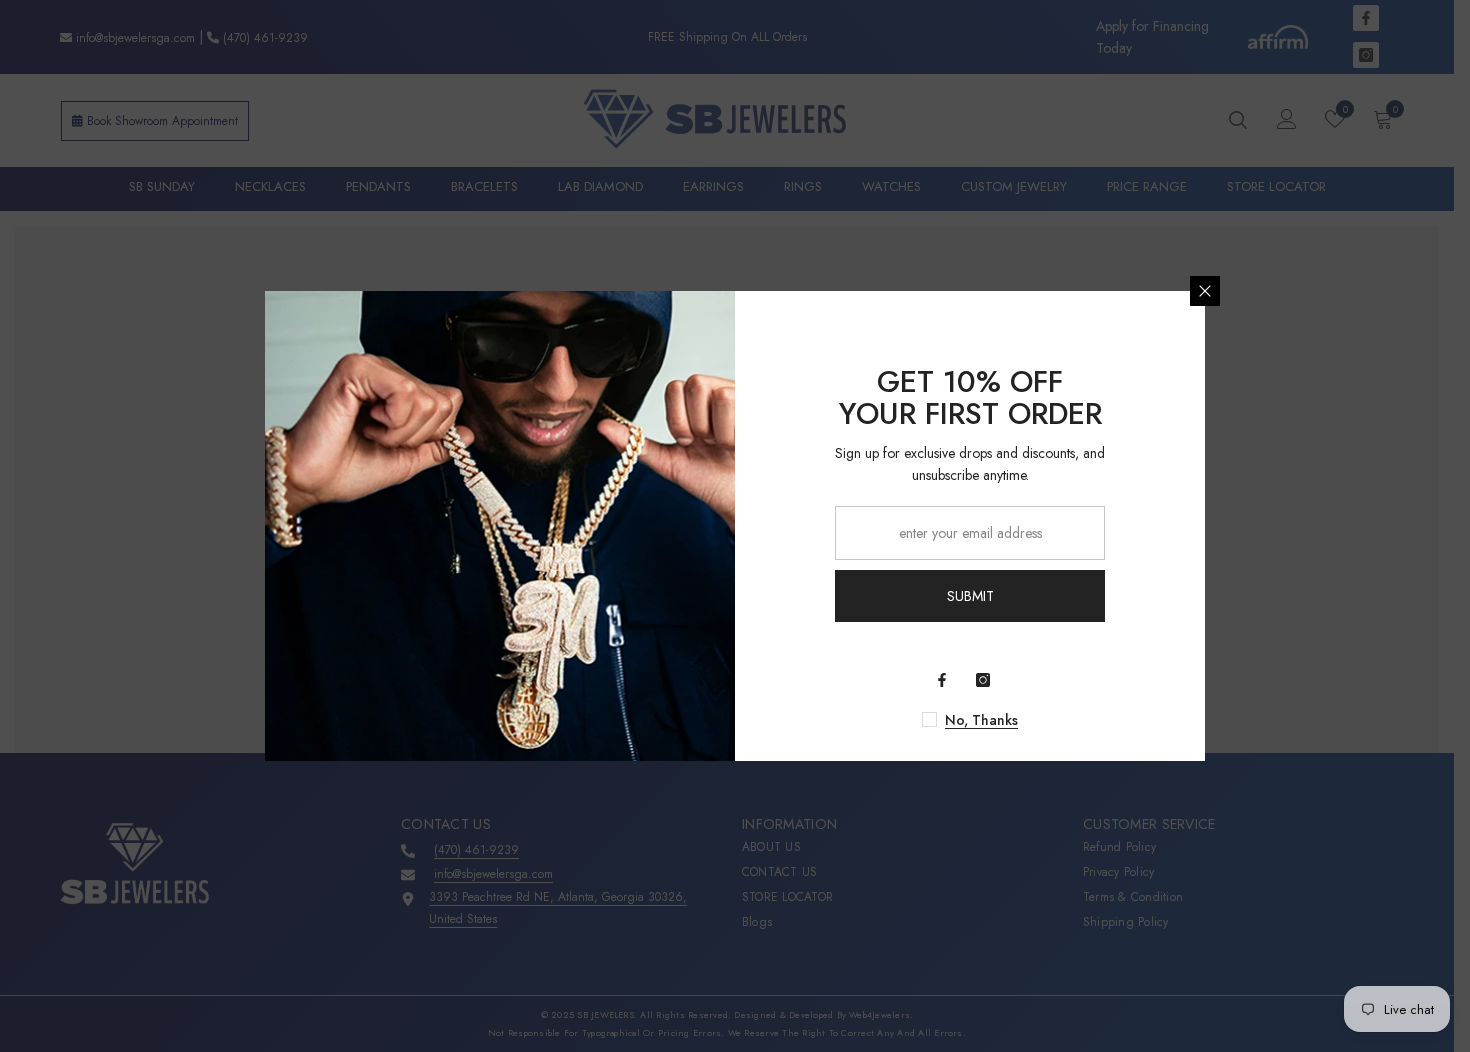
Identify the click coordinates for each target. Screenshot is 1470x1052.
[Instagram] (983, 680)
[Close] (1205, 291)
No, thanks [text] (981, 720)
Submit (970, 596)
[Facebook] (942, 680)
